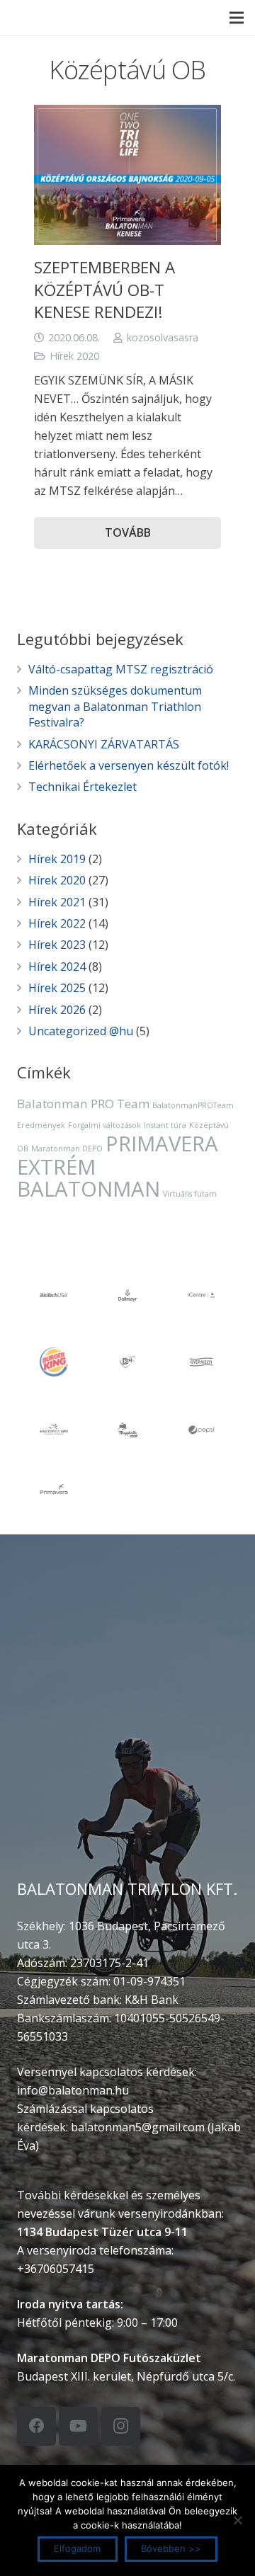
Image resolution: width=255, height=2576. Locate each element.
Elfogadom (77, 2548)
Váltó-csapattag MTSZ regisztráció (121, 669)
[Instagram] (121, 2426)
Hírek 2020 (74, 356)
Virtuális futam (190, 1194)
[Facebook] (36, 2426)
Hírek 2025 (57, 988)
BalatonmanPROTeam (193, 1105)
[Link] (27, 18)
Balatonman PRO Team (83, 1104)
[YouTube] (78, 2426)
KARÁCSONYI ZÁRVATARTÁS (104, 744)
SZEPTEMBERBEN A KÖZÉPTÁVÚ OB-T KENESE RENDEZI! (104, 290)
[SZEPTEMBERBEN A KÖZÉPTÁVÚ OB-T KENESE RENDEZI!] (127, 175)
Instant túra (165, 1125)
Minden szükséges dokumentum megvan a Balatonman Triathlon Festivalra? (115, 706)
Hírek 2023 (57, 945)
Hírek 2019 (57, 859)
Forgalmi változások (104, 1125)
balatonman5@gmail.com (138, 2127)
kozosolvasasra (163, 337)
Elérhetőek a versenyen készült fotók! (129, 765)
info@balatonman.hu (73, 2090)
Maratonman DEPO (67, 1149)
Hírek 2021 (57, 902)
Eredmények (41, 1125)
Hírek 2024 (57, 967)
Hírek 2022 (57, 923)
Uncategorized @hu (81, 1031)
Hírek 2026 (57, 1010)
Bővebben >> (171, 2548)
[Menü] (237, 18)
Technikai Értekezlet (83, 787)
